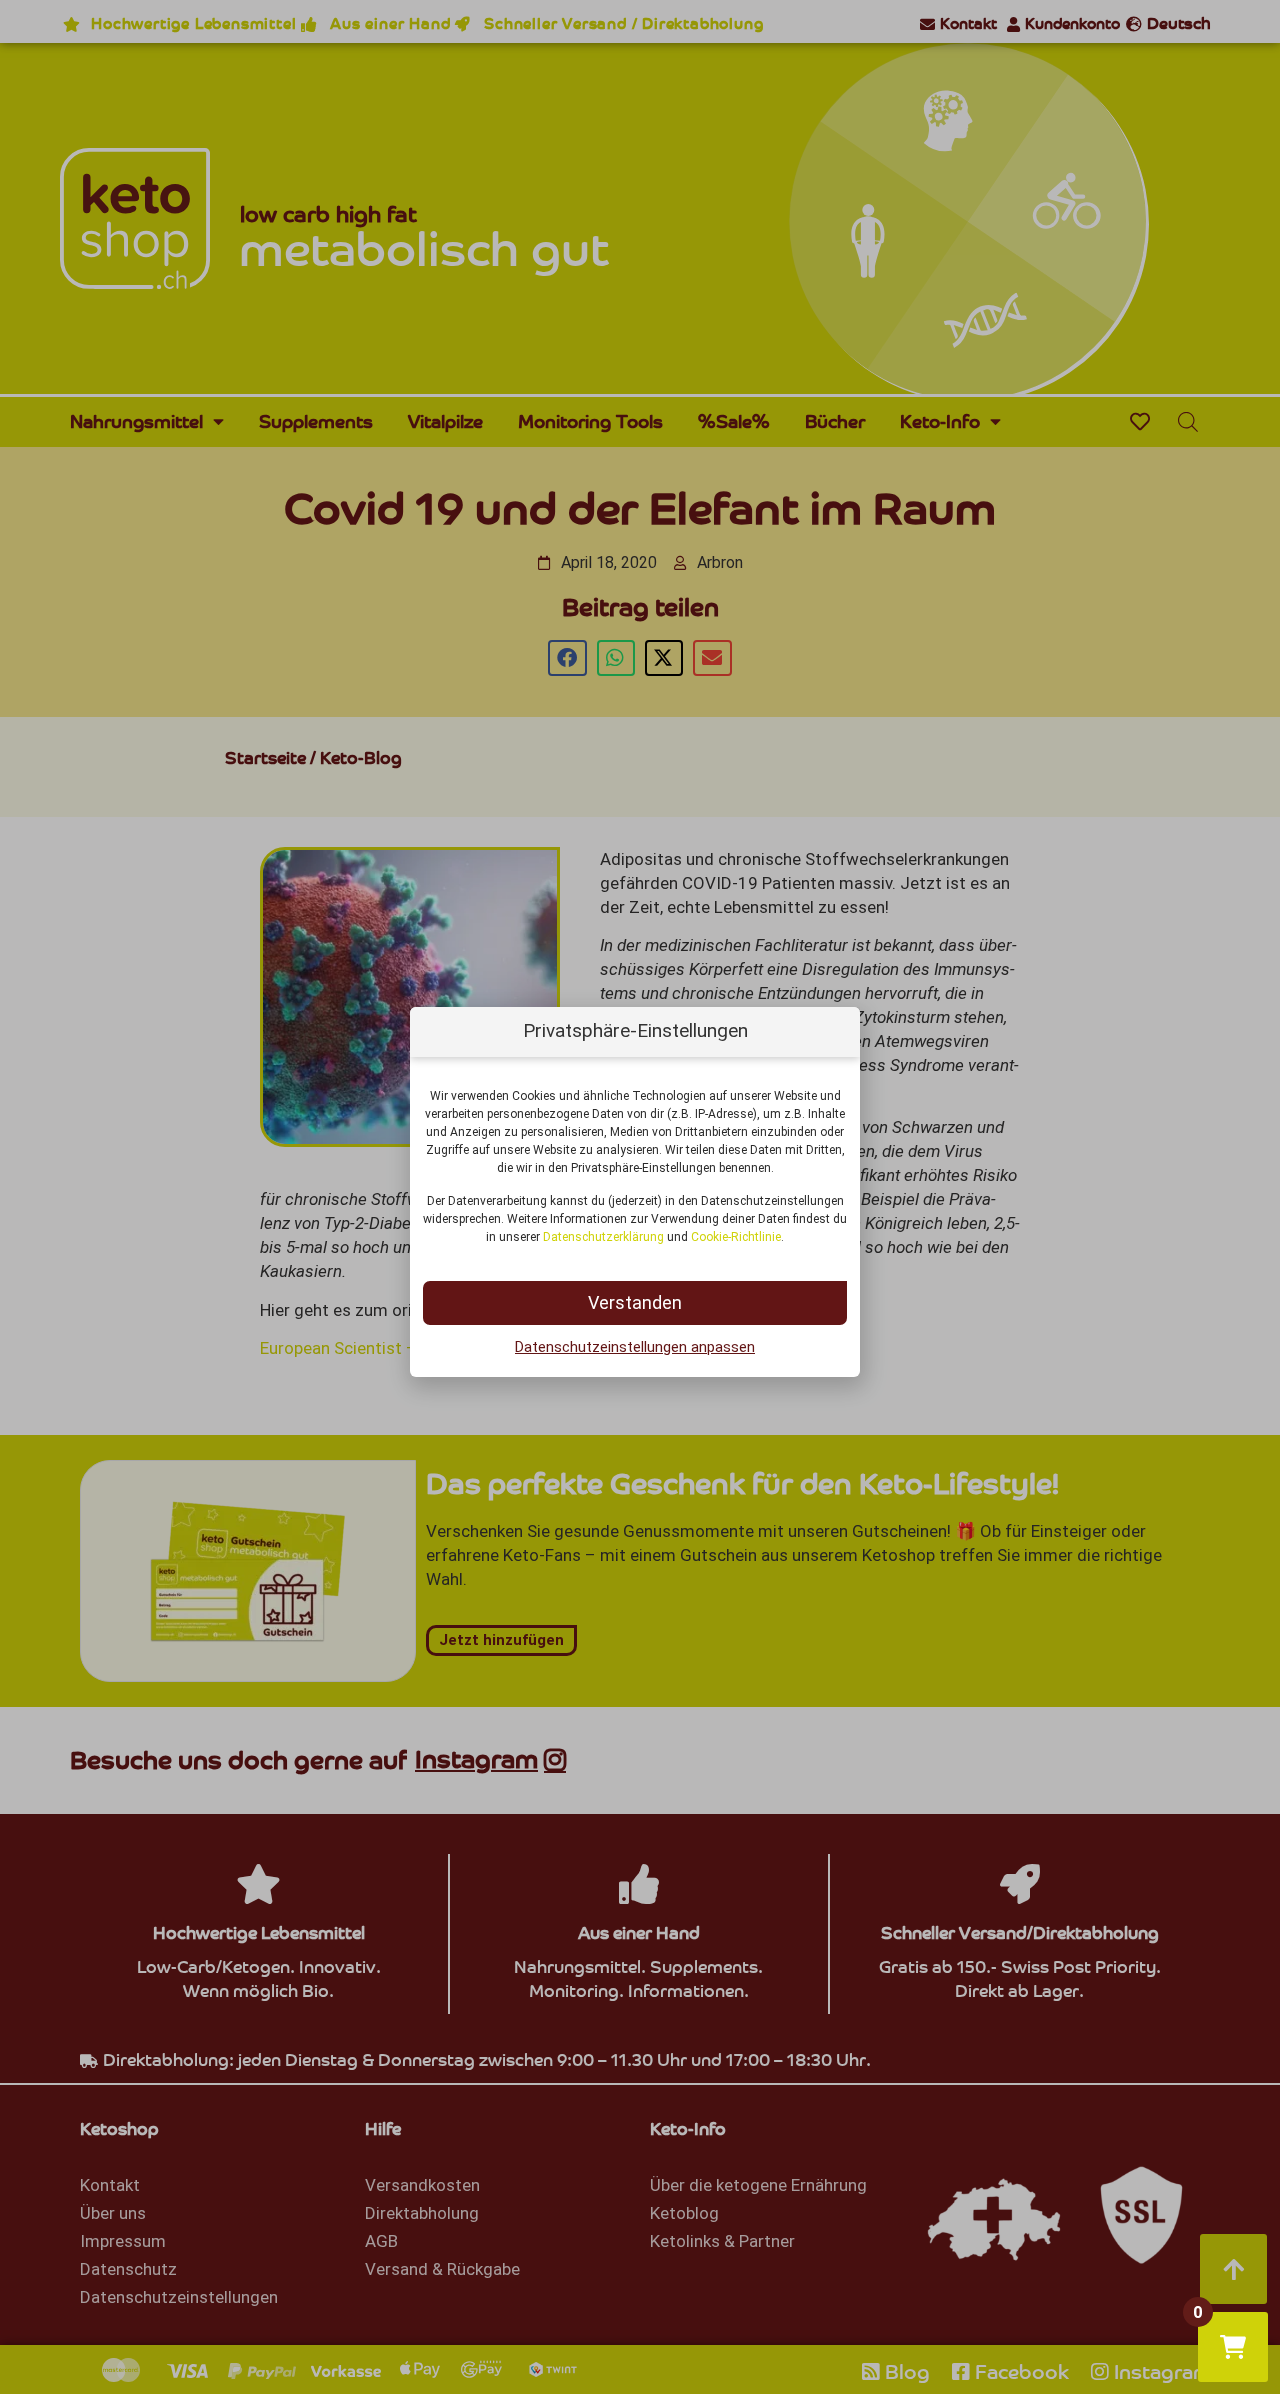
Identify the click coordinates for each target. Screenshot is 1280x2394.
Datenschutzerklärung (603, 1237)
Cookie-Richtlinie (736, 1237)
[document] (640, 1197)
